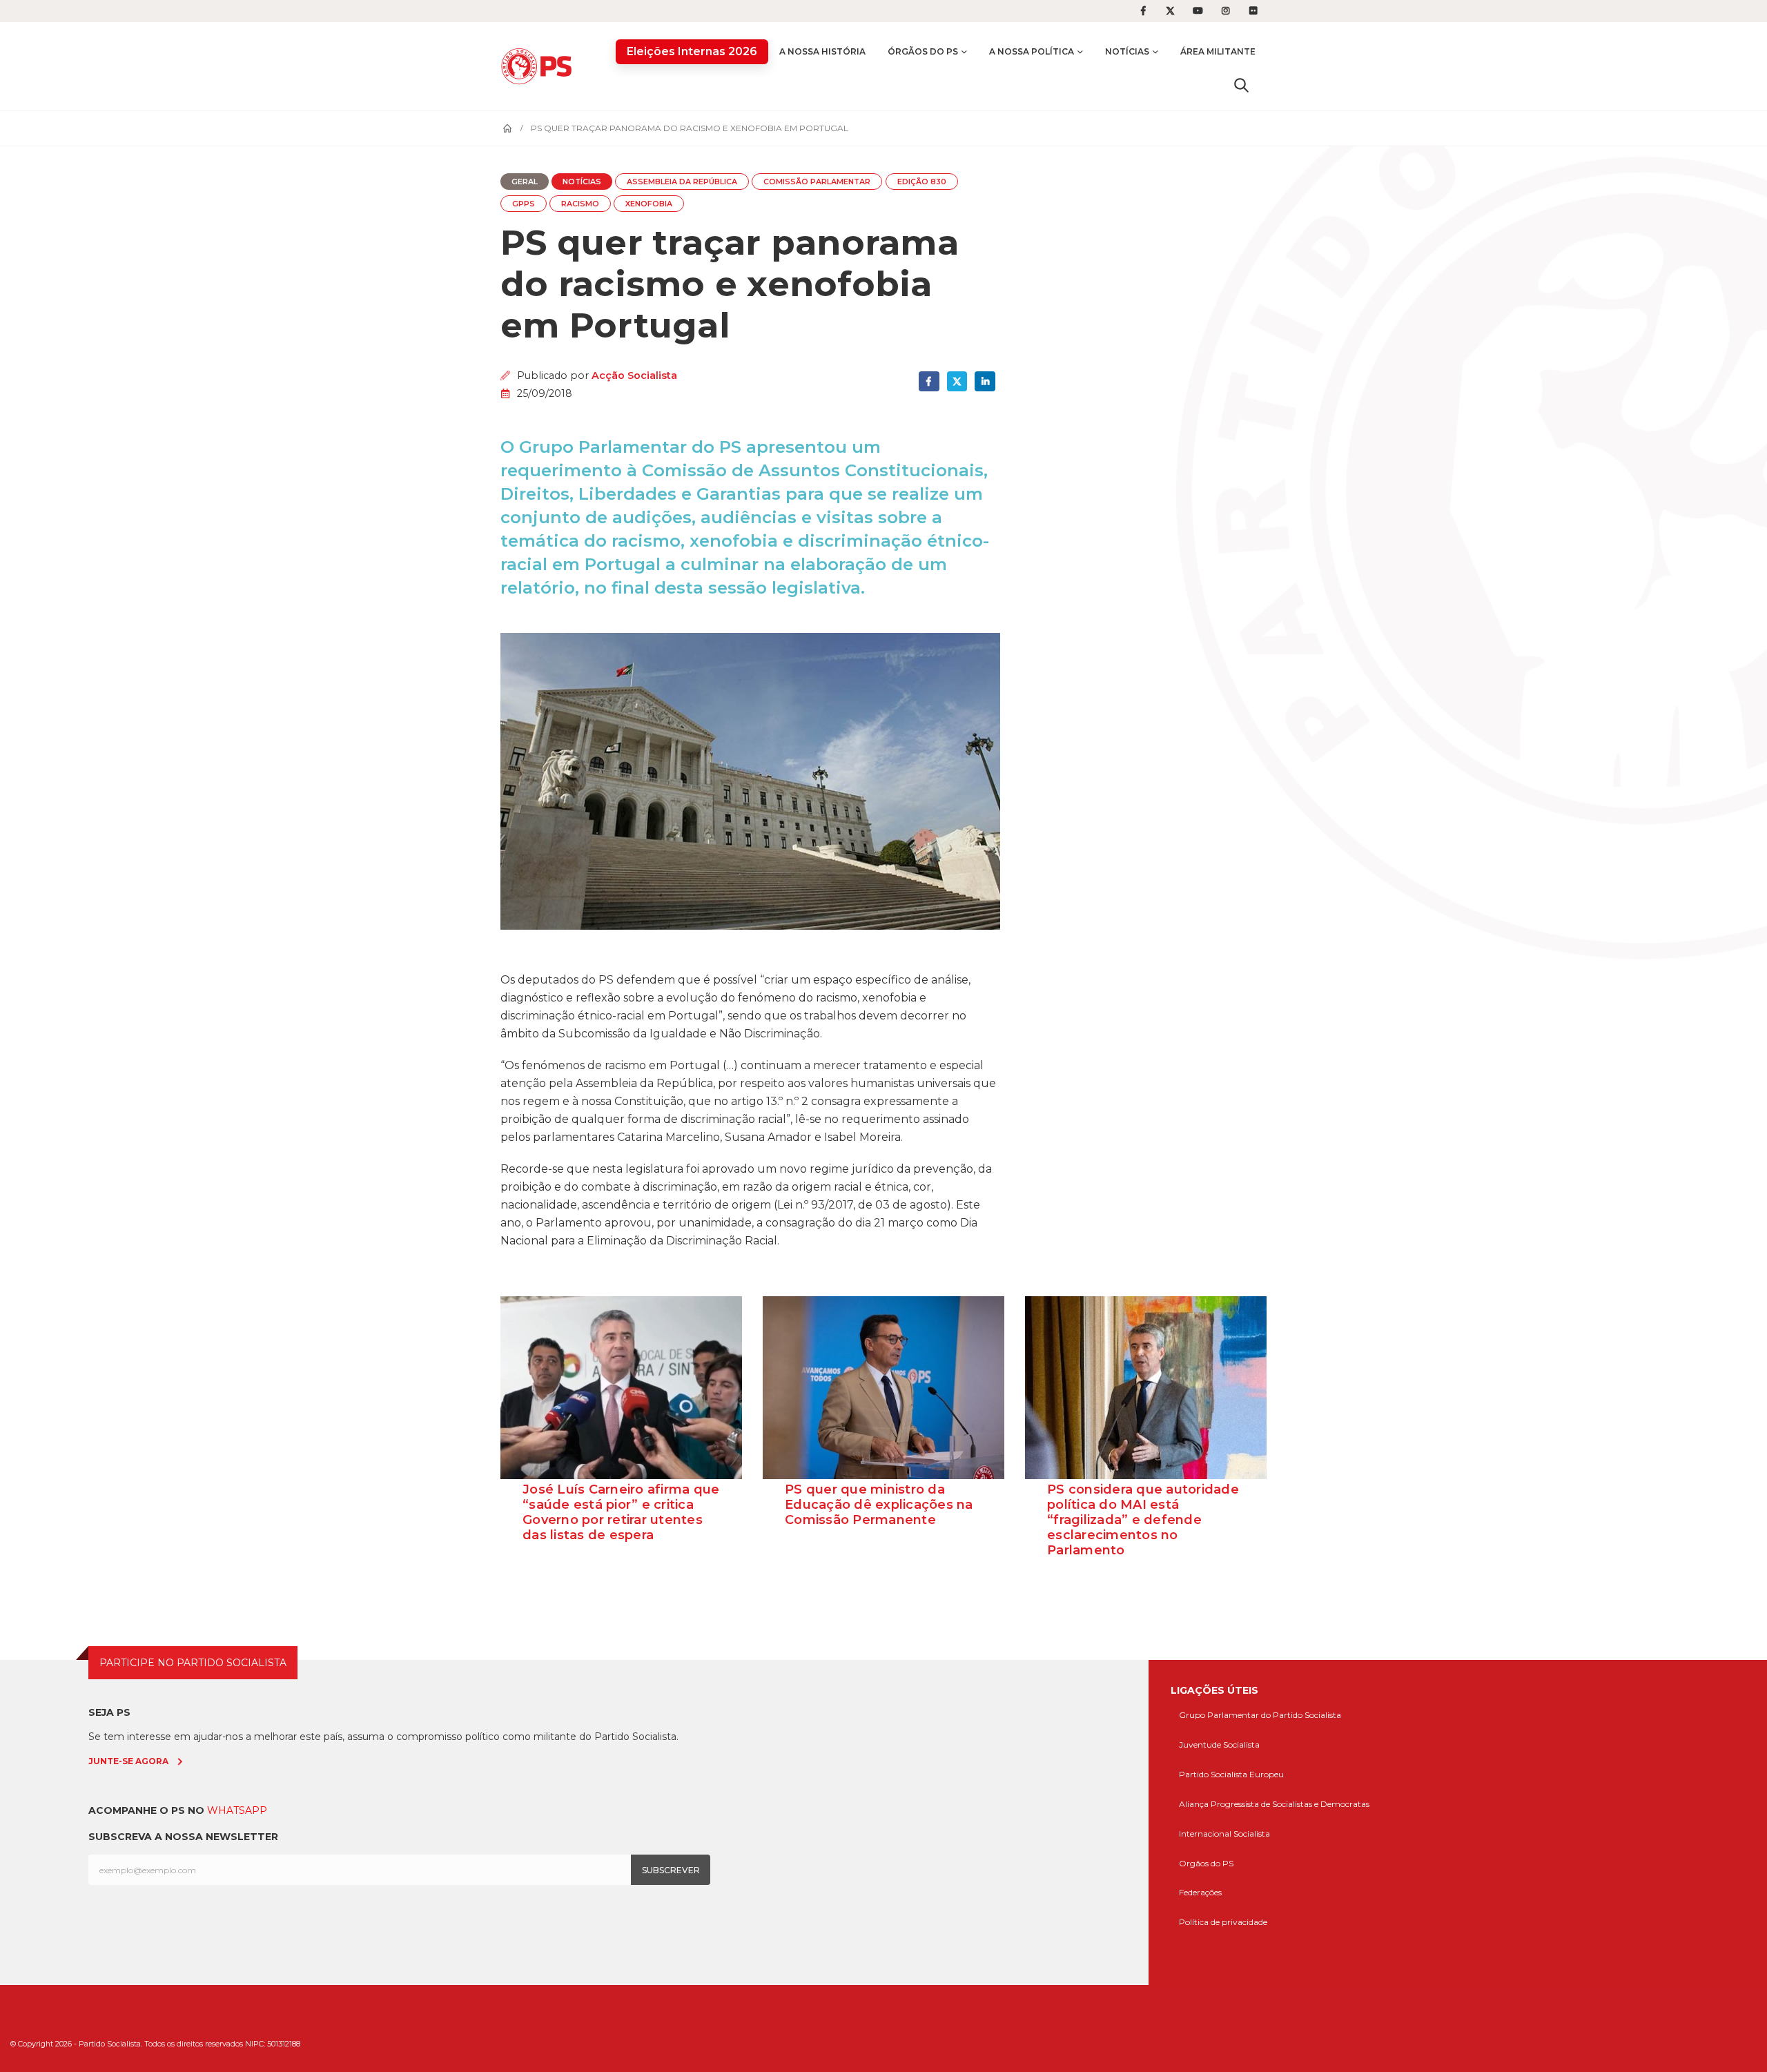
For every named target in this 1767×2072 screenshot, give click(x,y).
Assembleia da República (682, 182)
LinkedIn (985, 381)
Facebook (929, 381)
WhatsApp (237, 1810)
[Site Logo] (540, 66)
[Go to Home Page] (507, 128)
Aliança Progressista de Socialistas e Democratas (1274, 1804)
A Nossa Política (1032, 51)
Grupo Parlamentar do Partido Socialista (1260, 1715)
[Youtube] (1198, 11)
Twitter (957, 381)
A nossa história (822, 51)
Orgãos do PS (1206, 1863)
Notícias (1127, 51)
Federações (1200, 1892)
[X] (1171, 11)
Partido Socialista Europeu (1231, 1774)
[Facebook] (1143, 11)
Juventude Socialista (1219, 1744)
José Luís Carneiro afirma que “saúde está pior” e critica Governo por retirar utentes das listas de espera (621, 1512)
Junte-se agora (128, 1761)
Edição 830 (922, 182)
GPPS (524, 204)
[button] (1241, 85)
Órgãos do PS (923, 51)
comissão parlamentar (817, 182)
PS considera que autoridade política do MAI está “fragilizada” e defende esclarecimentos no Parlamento (1143, 1520)
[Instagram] (1226, 11)
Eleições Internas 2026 (692, 51)
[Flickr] (1253, 11)
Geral (525, 182)
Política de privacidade (1223, 1922)
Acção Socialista (634, 375)
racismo (580, 204)
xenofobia (649, 204)
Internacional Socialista (1224, 1834)
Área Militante (1218, 51)
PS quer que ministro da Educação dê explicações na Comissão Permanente (879, 1505)
